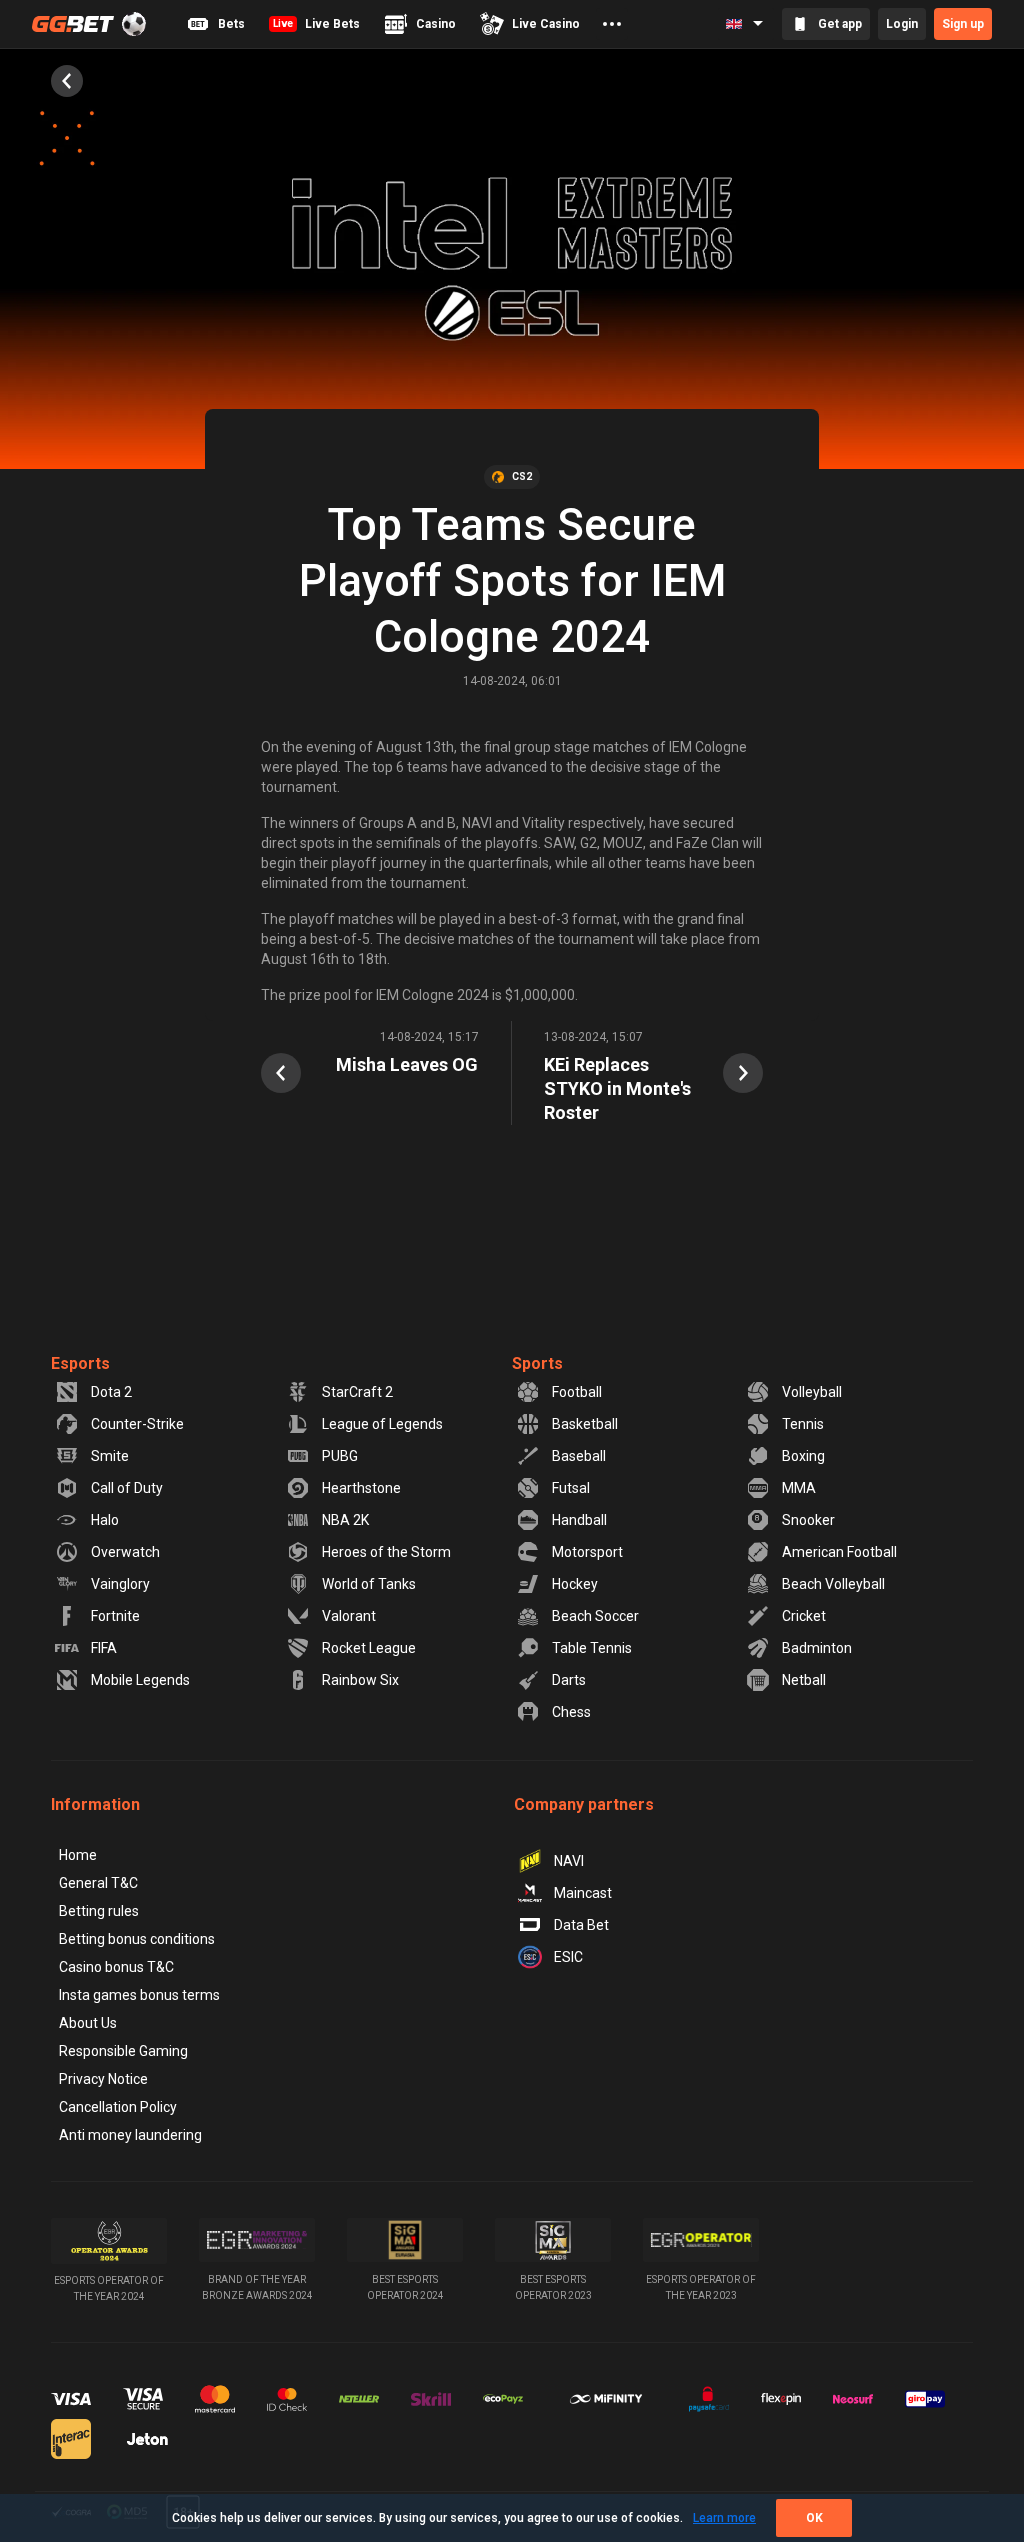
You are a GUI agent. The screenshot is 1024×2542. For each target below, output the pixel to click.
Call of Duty (127, 1488)
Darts (569, 1680)
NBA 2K (345, 1520)
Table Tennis (592, 1648)
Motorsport (587, 1552)
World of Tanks (369, 1584)
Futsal (571, 1488)
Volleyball (812, 1392)
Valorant (349, 1616)
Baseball (579, 1456)
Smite (110, 1456)
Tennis (803, 1424)
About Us (88, 2023)
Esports (80, 1363)
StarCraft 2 (357, 1392)
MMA (799, 1488)
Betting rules (99, 1911)
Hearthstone (361, 1488)
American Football (839, 1552)
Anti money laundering (130, 2135)
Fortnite (115, 1616)
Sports (537, 1363)
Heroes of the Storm (386, 1552)
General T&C (98, 1883)
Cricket (804, 1616)
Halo (105, 1520)
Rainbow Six (360, 1680)
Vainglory (120, 1584)
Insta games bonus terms (139, 1995)
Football (577, 1392)
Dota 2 (111, 1392)
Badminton (817, 1648)
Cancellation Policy (118, 2107)
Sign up (963, 24)
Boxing (803, 1456)
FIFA (104, 1648)
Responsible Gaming (123, 2051)
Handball (579, 1520)
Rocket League (369, 1648)
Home (78, 1855)
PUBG (340, 1456)
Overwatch (125, 1552)
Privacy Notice (103, 2079)
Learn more (724, 2518)
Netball (804, 1680)
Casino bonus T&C (116, 1967)
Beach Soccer (595, 1616)
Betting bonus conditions (137, 1939)
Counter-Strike (137, 1424)
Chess (571, 1712)
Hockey (575, 1584)
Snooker (808, 1520)
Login (902, 24)
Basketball (585, 1424)
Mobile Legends (140, 1680)
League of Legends (382, 1424)
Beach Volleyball (833, 1584)
